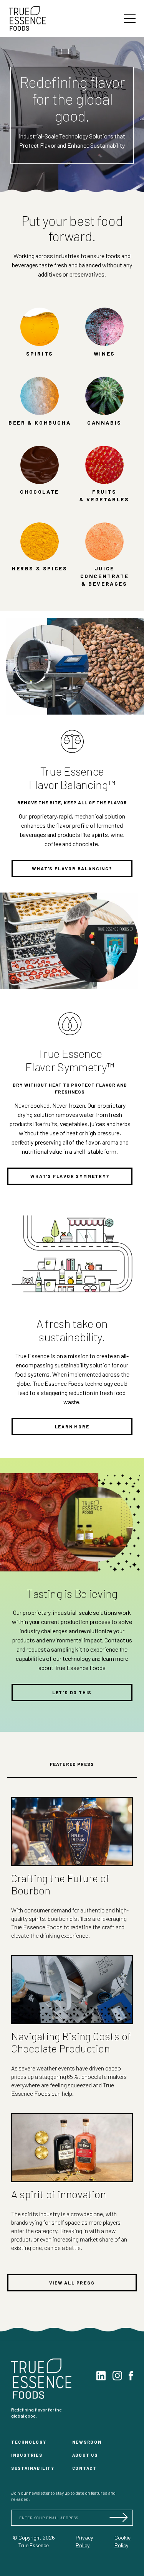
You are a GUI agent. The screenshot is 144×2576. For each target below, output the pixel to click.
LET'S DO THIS (72, 1692)
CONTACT (85, 2468)
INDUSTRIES (27, 2455)
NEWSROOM (87, 2442)
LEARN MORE (72, 1426)
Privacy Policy (84, 2541)
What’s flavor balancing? (72, 868)
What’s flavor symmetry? (70, 1176)
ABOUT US (85, 2455)
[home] (32, 18)
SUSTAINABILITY (33, 2468)
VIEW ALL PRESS (72, 2283)
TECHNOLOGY (29, 2442)
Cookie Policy (122, 2541)
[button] (130, 18)
